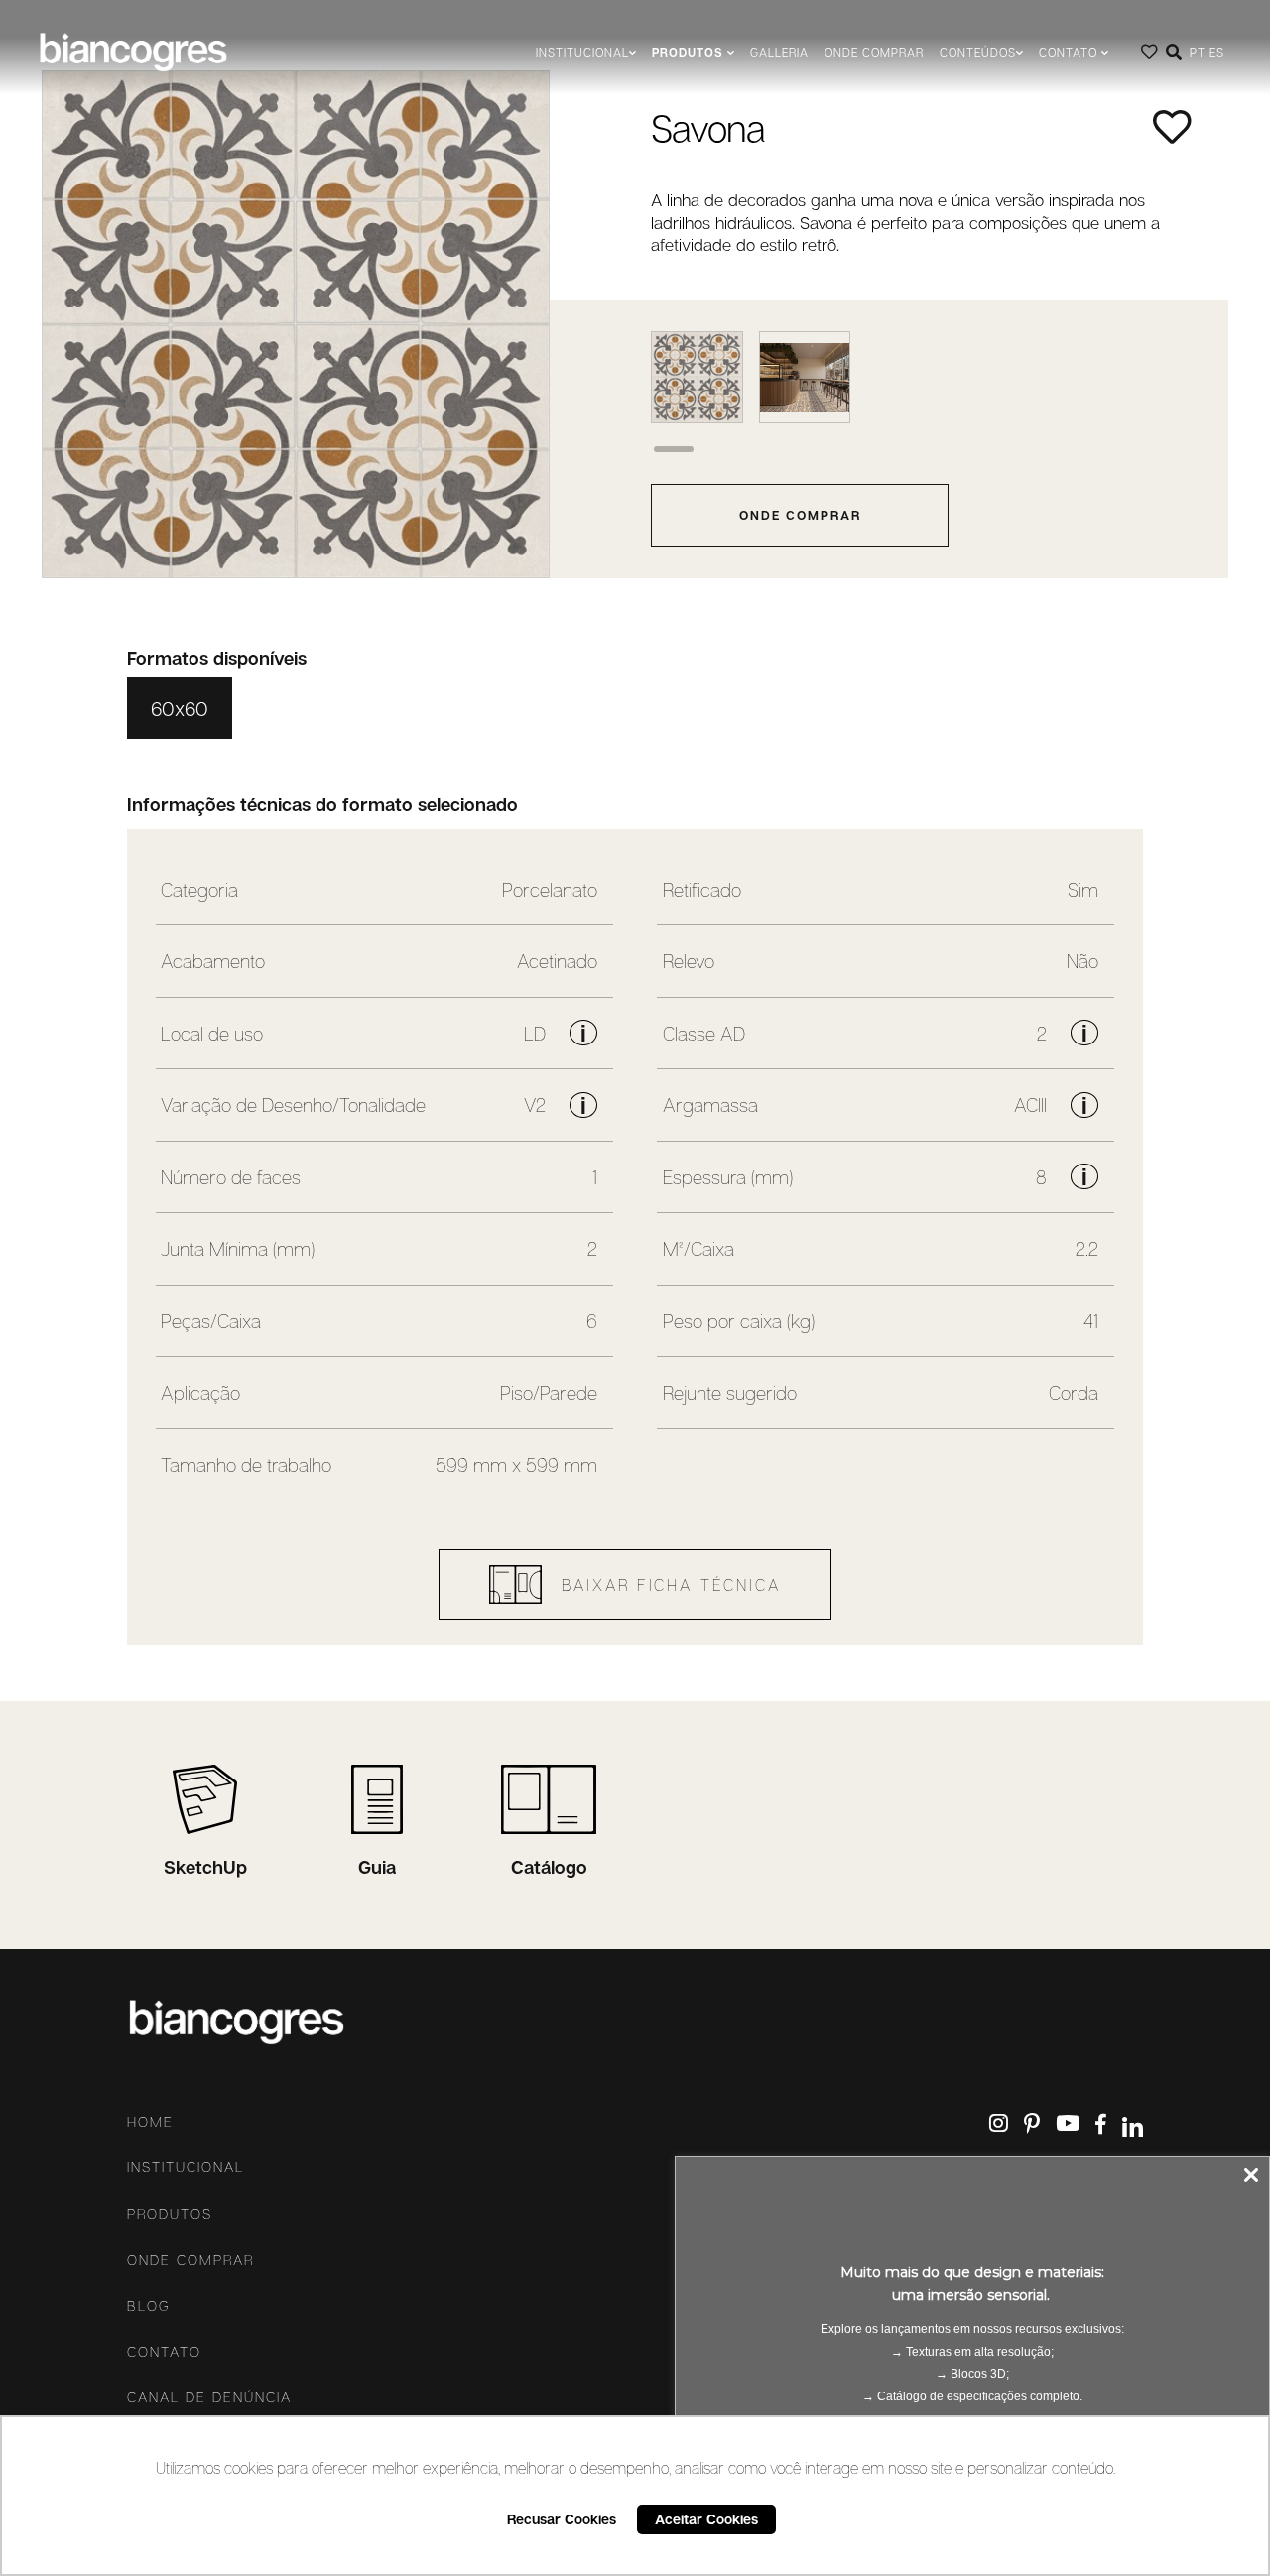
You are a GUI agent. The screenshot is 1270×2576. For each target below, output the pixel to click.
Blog (149, 2306)
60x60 (180, 708)
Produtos (170, 2214)
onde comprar (800, 515)
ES (1217, 52)
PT (1198, 52)
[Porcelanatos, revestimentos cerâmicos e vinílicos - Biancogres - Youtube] (1068, 2123)
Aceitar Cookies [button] (706, 2519)
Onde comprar (874, 52)
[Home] (133, 52)
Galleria (779, 52)
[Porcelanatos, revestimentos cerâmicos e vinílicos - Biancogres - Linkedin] (1133, 2127)
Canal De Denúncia (209, 2397)
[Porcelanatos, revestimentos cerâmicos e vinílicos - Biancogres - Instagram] (999, 2123)
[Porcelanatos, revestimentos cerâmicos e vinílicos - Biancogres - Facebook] (1101, 2125)
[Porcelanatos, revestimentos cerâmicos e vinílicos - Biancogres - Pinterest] (1032, 2123)
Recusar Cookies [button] (562, 2519)
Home (150, 2122)
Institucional (186, 2167)
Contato (164, 2352)
